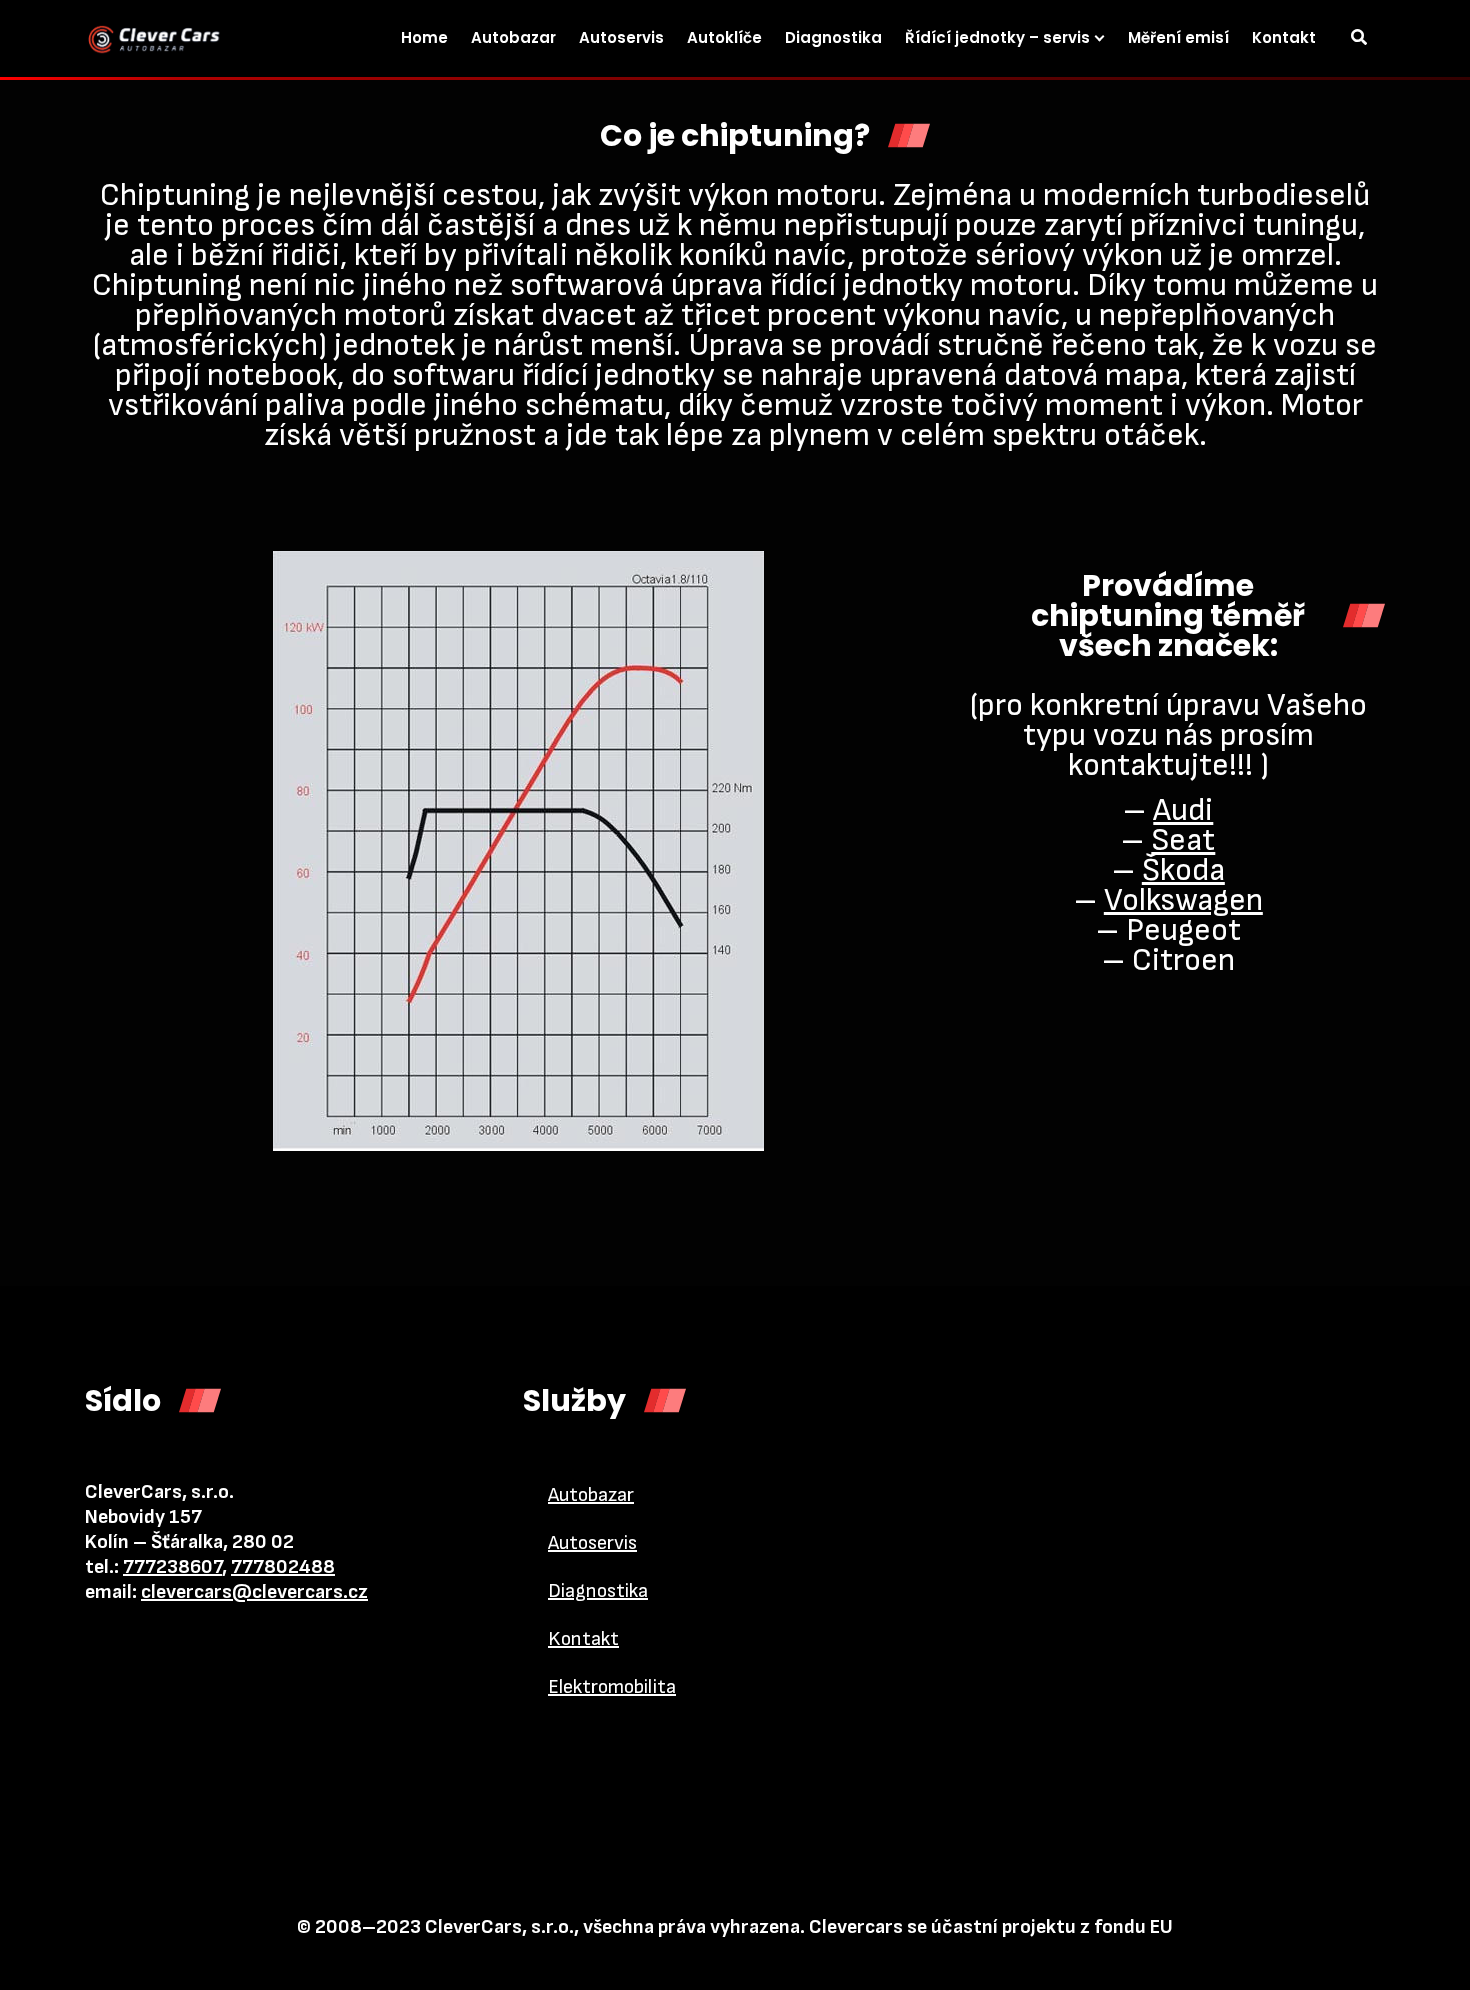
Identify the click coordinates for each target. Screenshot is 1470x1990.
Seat (1183, 840)
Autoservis (592, 1543)
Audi (1183, 810)
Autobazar (591, 1495)
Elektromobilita (612, 1687)
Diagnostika (598, 1591)
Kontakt (583, 1639)
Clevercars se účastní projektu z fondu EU (991, 1927)
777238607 (172, 1567)
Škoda (1183, 870)
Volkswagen (1183, 900)
